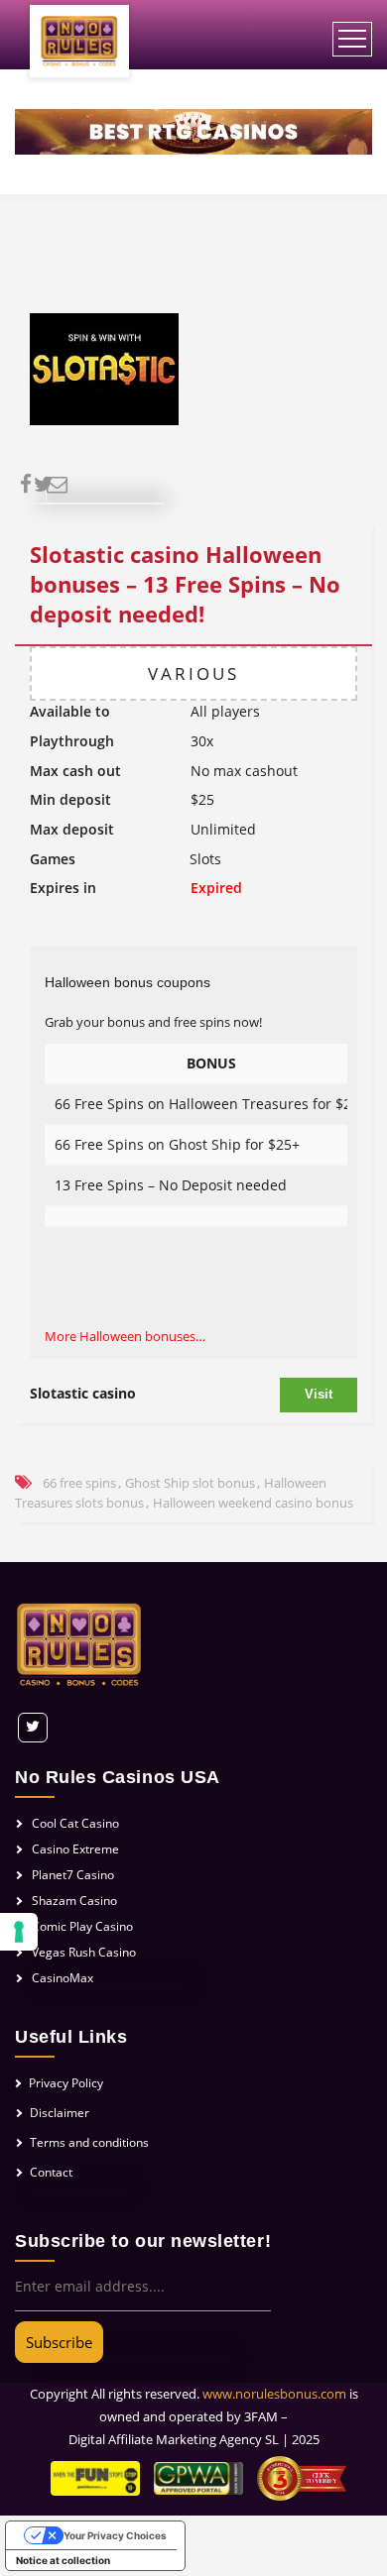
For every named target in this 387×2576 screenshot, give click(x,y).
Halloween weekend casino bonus (253, 1503)
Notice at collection (63, 2560)
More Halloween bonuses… (125, 1336)
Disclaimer (60, 2113)
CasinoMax (63, 1978)
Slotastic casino (83, 1393)
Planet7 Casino (73, 1875)
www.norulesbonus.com (274, 2394)
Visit (319, 1394)
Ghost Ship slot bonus (190, 1483)
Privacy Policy (66, 2083)
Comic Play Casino (82, 1926)
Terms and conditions (89, 2142)
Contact (51, 2172)
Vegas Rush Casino (84, 1952)
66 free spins (79, 1483)
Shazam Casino (74, 1901)
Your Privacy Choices (115, 2535)
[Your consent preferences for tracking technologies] (19, 1932)
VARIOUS (193, 673)
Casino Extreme (75, 1849)
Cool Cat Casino (75, 1823)
